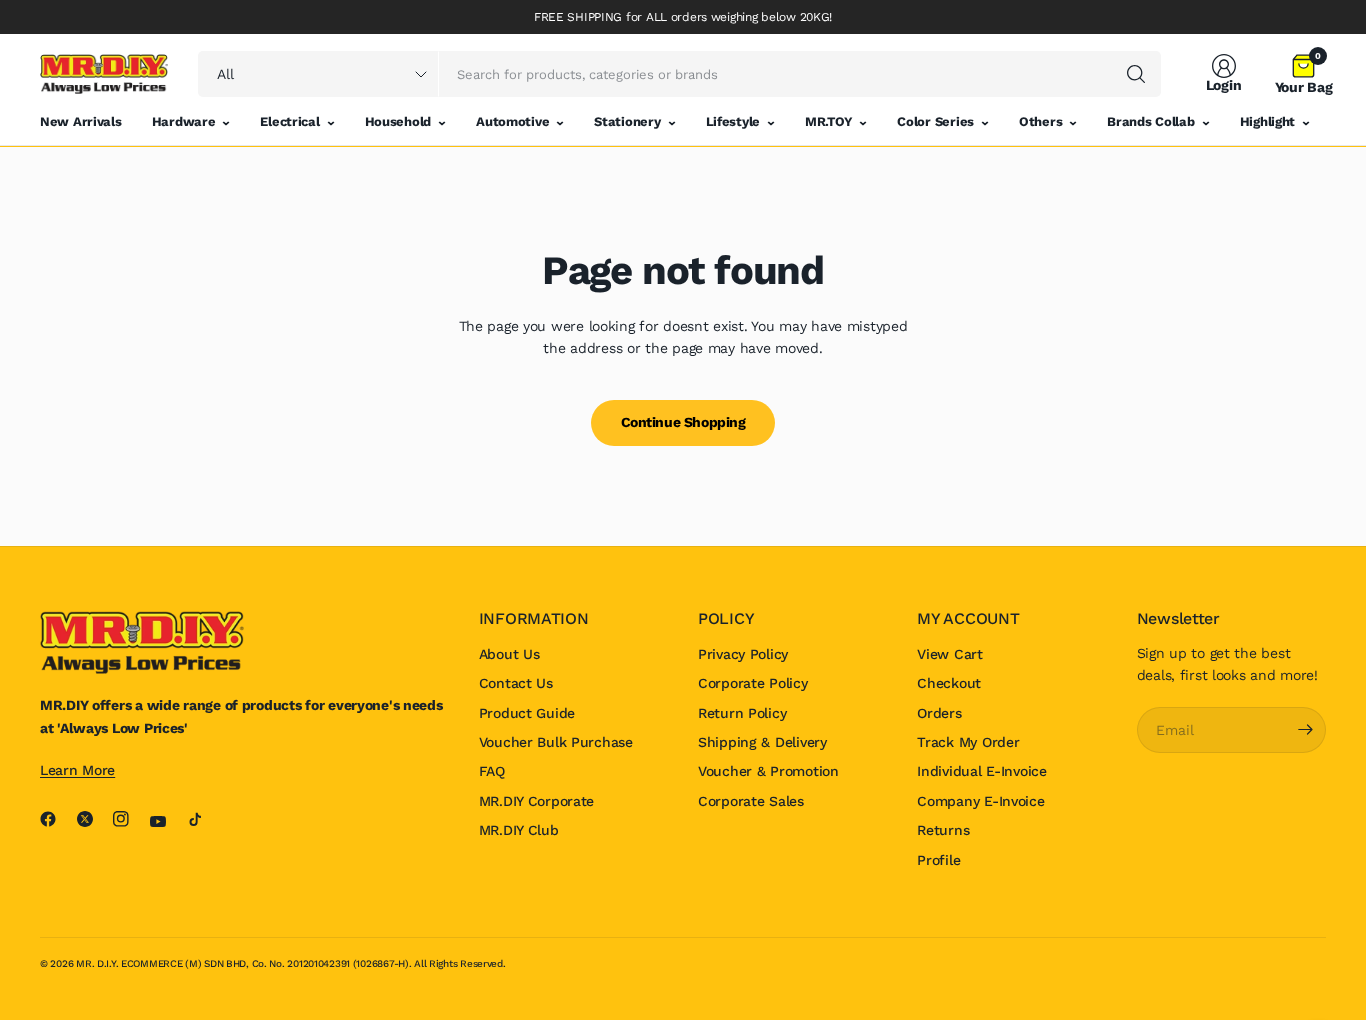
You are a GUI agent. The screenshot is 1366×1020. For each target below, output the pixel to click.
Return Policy (742, 713)
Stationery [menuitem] (627, 121)
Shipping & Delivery (762, 742)
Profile (938, 860)
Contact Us (516, 683)
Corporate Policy (753, 683)
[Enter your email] (1306, 730)
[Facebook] (56, 819)
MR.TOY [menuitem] (828, 121)
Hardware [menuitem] (184, 121)
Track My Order (968, 742)
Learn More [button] (77, 770)
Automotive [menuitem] (512, 121)
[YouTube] (166, 821)
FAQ (492, 771)
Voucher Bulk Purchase (556, 742)
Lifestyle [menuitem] (733, 121)
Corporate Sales (751, 801)
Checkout (949, 683)
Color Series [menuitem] (935, 121)
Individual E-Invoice (981, 771)
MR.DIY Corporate (537, 801)
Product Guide (527, 713)
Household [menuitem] (398, 121)
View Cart (949, 654)
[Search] (1136, 74)
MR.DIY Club (519, 830)
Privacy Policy (743, 654)
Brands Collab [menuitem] (1150, 121)
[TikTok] (203, 819)
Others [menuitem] (1040, 121)
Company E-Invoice (980, 801)
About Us (509, 654)
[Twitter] (93, 819)
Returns (943, 830)
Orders (939, 713)
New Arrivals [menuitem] (81, 121)
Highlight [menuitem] (1267, 121)
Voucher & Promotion (768, 771)
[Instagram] (129, 819)
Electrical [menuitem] (289, 121)
